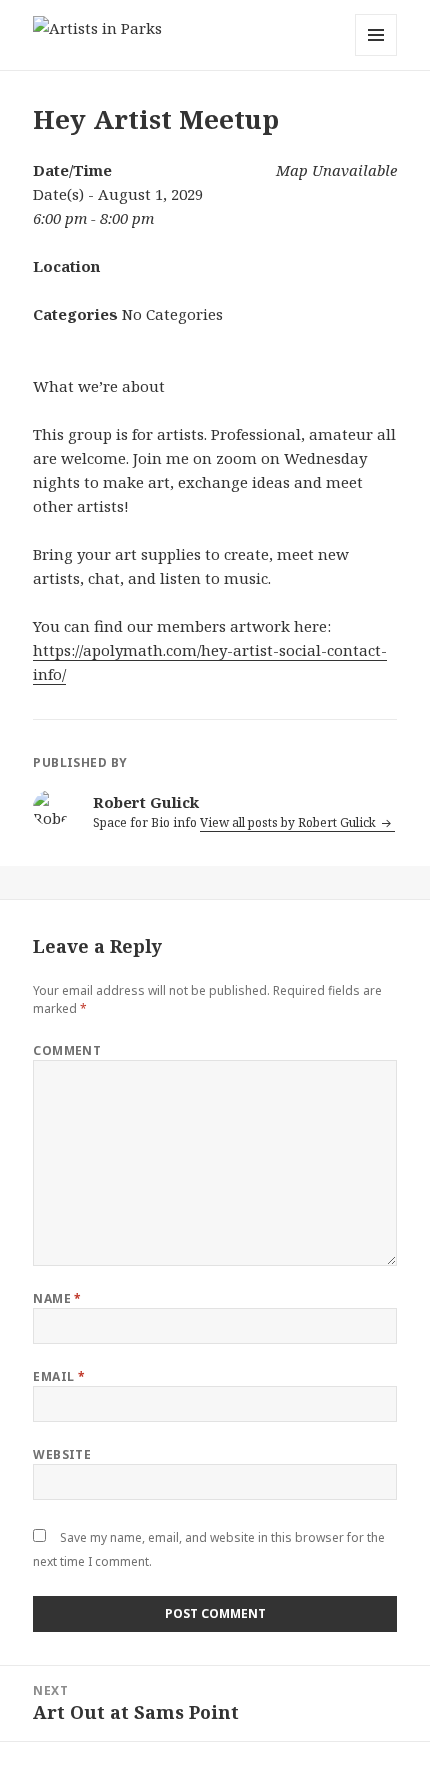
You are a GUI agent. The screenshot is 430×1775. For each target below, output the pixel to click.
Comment (67, 1050)
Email (59, 1376)
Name (57, 1298)
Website (62, 1454)
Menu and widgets (376, 55)
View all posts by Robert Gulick (289, 822)
